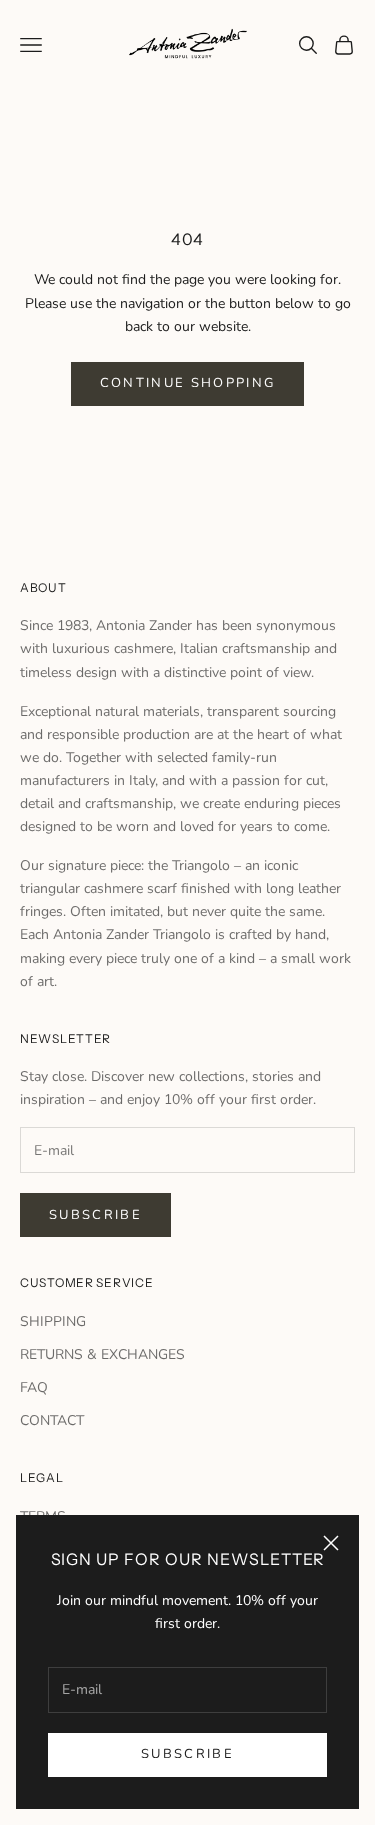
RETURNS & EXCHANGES (102, 1354)
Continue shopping (188, 383)
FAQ (34, 1387)
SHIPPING (53, 1321)
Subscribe (187, 1754)
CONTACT (52, 1420)
